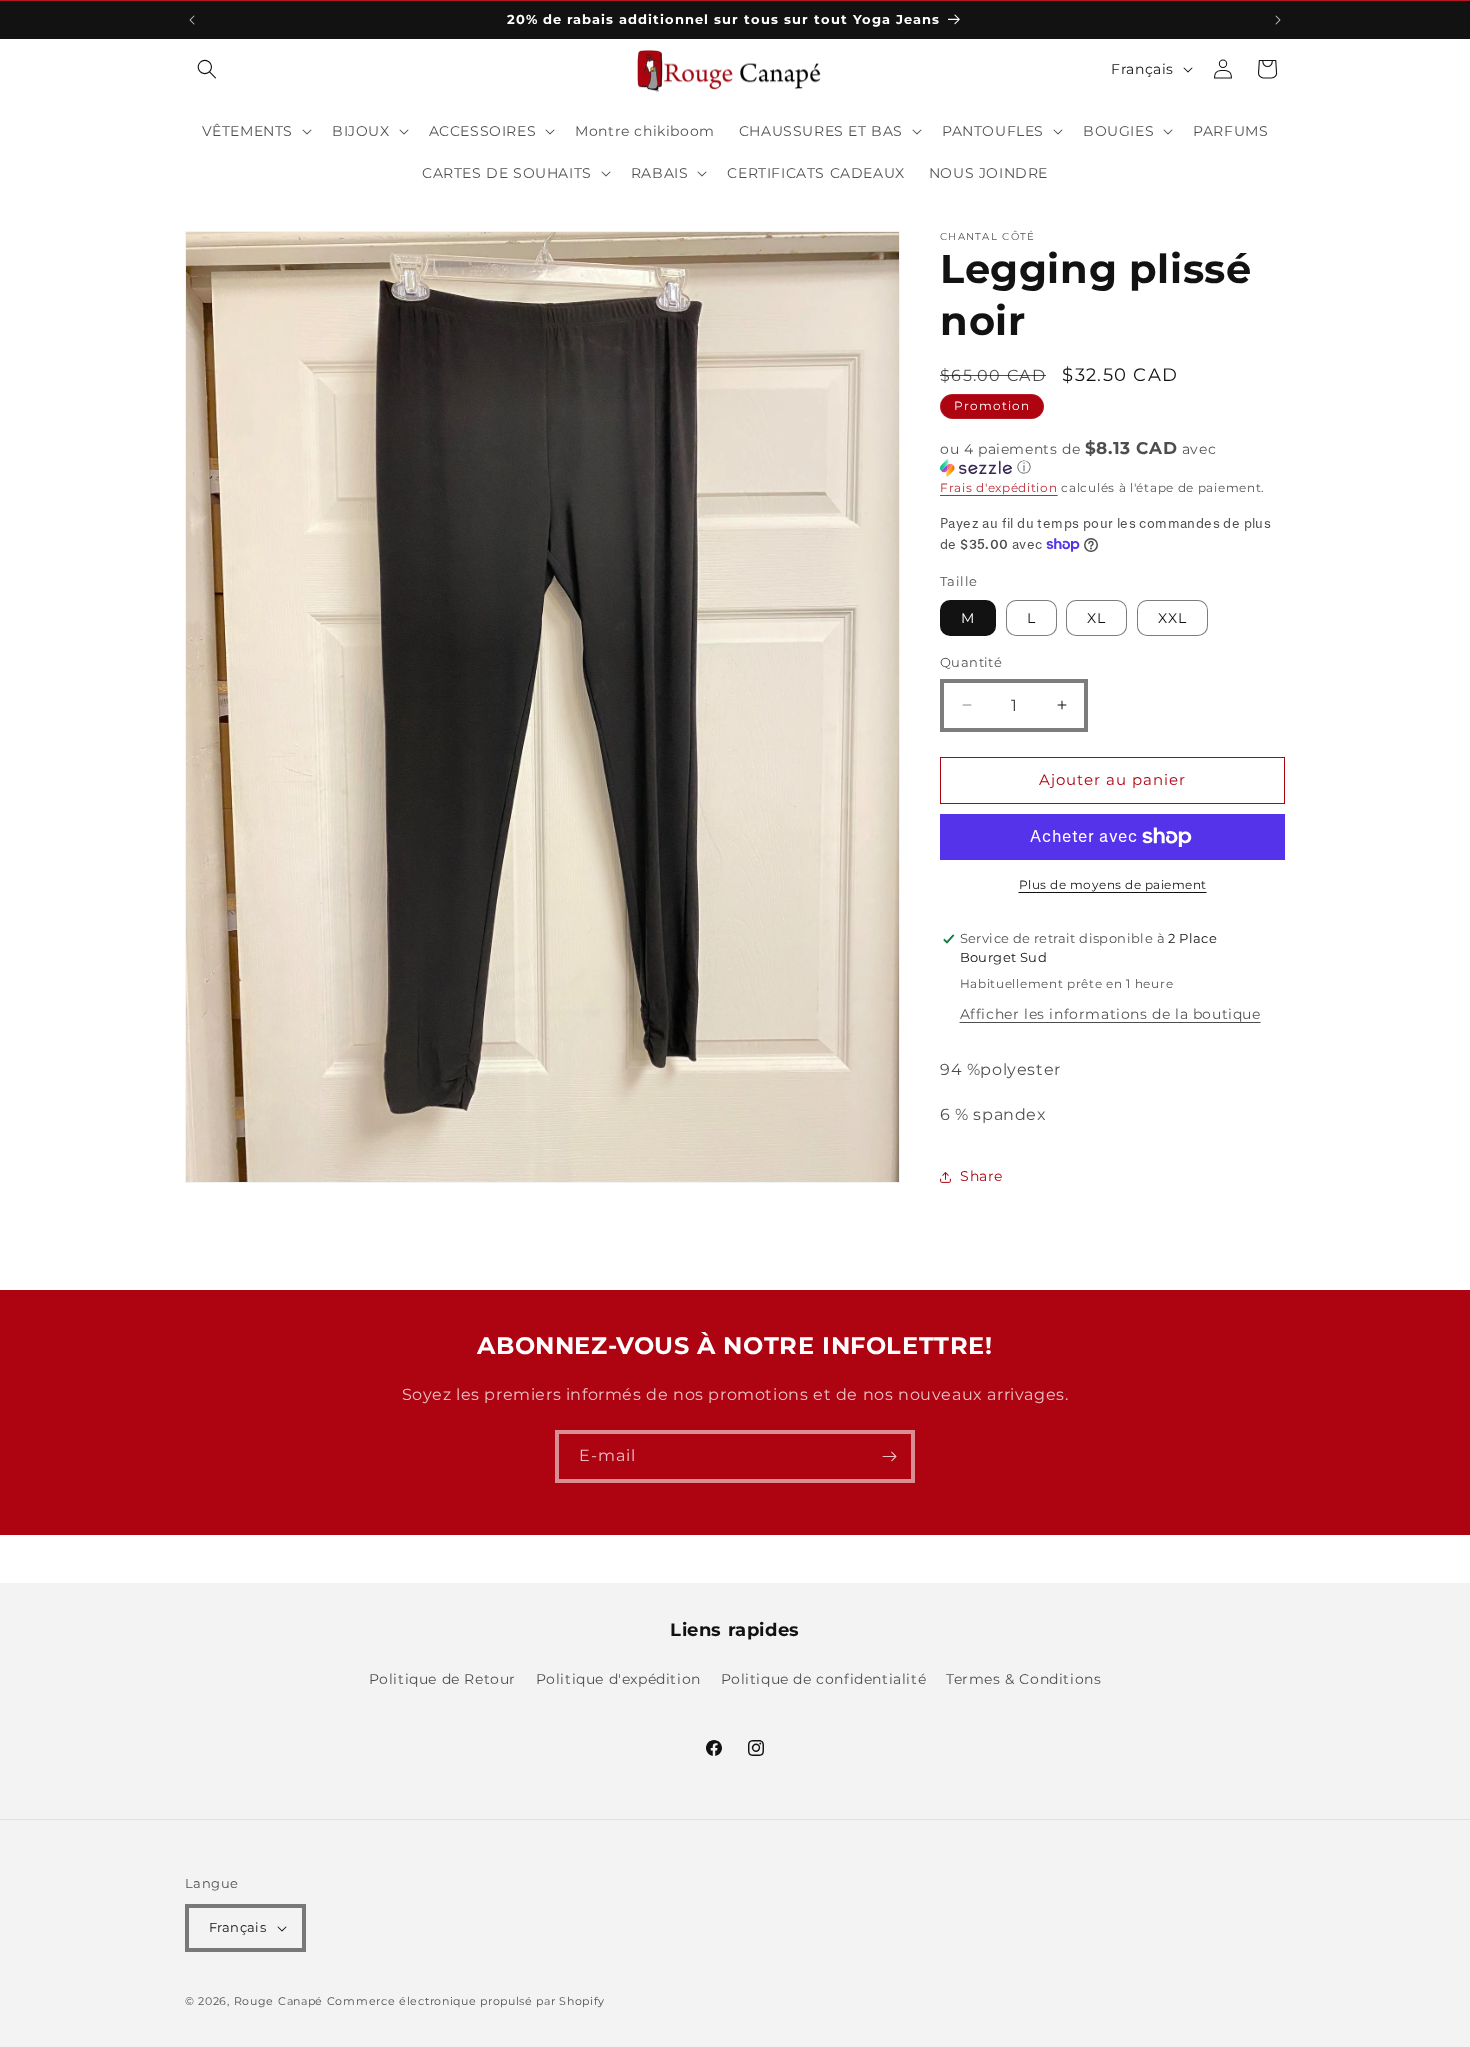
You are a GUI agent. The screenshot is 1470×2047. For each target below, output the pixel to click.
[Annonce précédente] (192, 20)
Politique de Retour (442, 1679)
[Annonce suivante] (1278, 20)
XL (1096, 618)
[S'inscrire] (889, 1456)
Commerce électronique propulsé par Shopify (466, 2001)
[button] (207, 69)
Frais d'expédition (999, 487)
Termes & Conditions (1023, 1679)
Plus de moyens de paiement (1113, 884)
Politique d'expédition (618, 1679)
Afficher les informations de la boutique (1110, 1014)
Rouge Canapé (280, 2001)
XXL (1172, 618)
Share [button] (981, 1176)
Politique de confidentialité (824, 1679)
